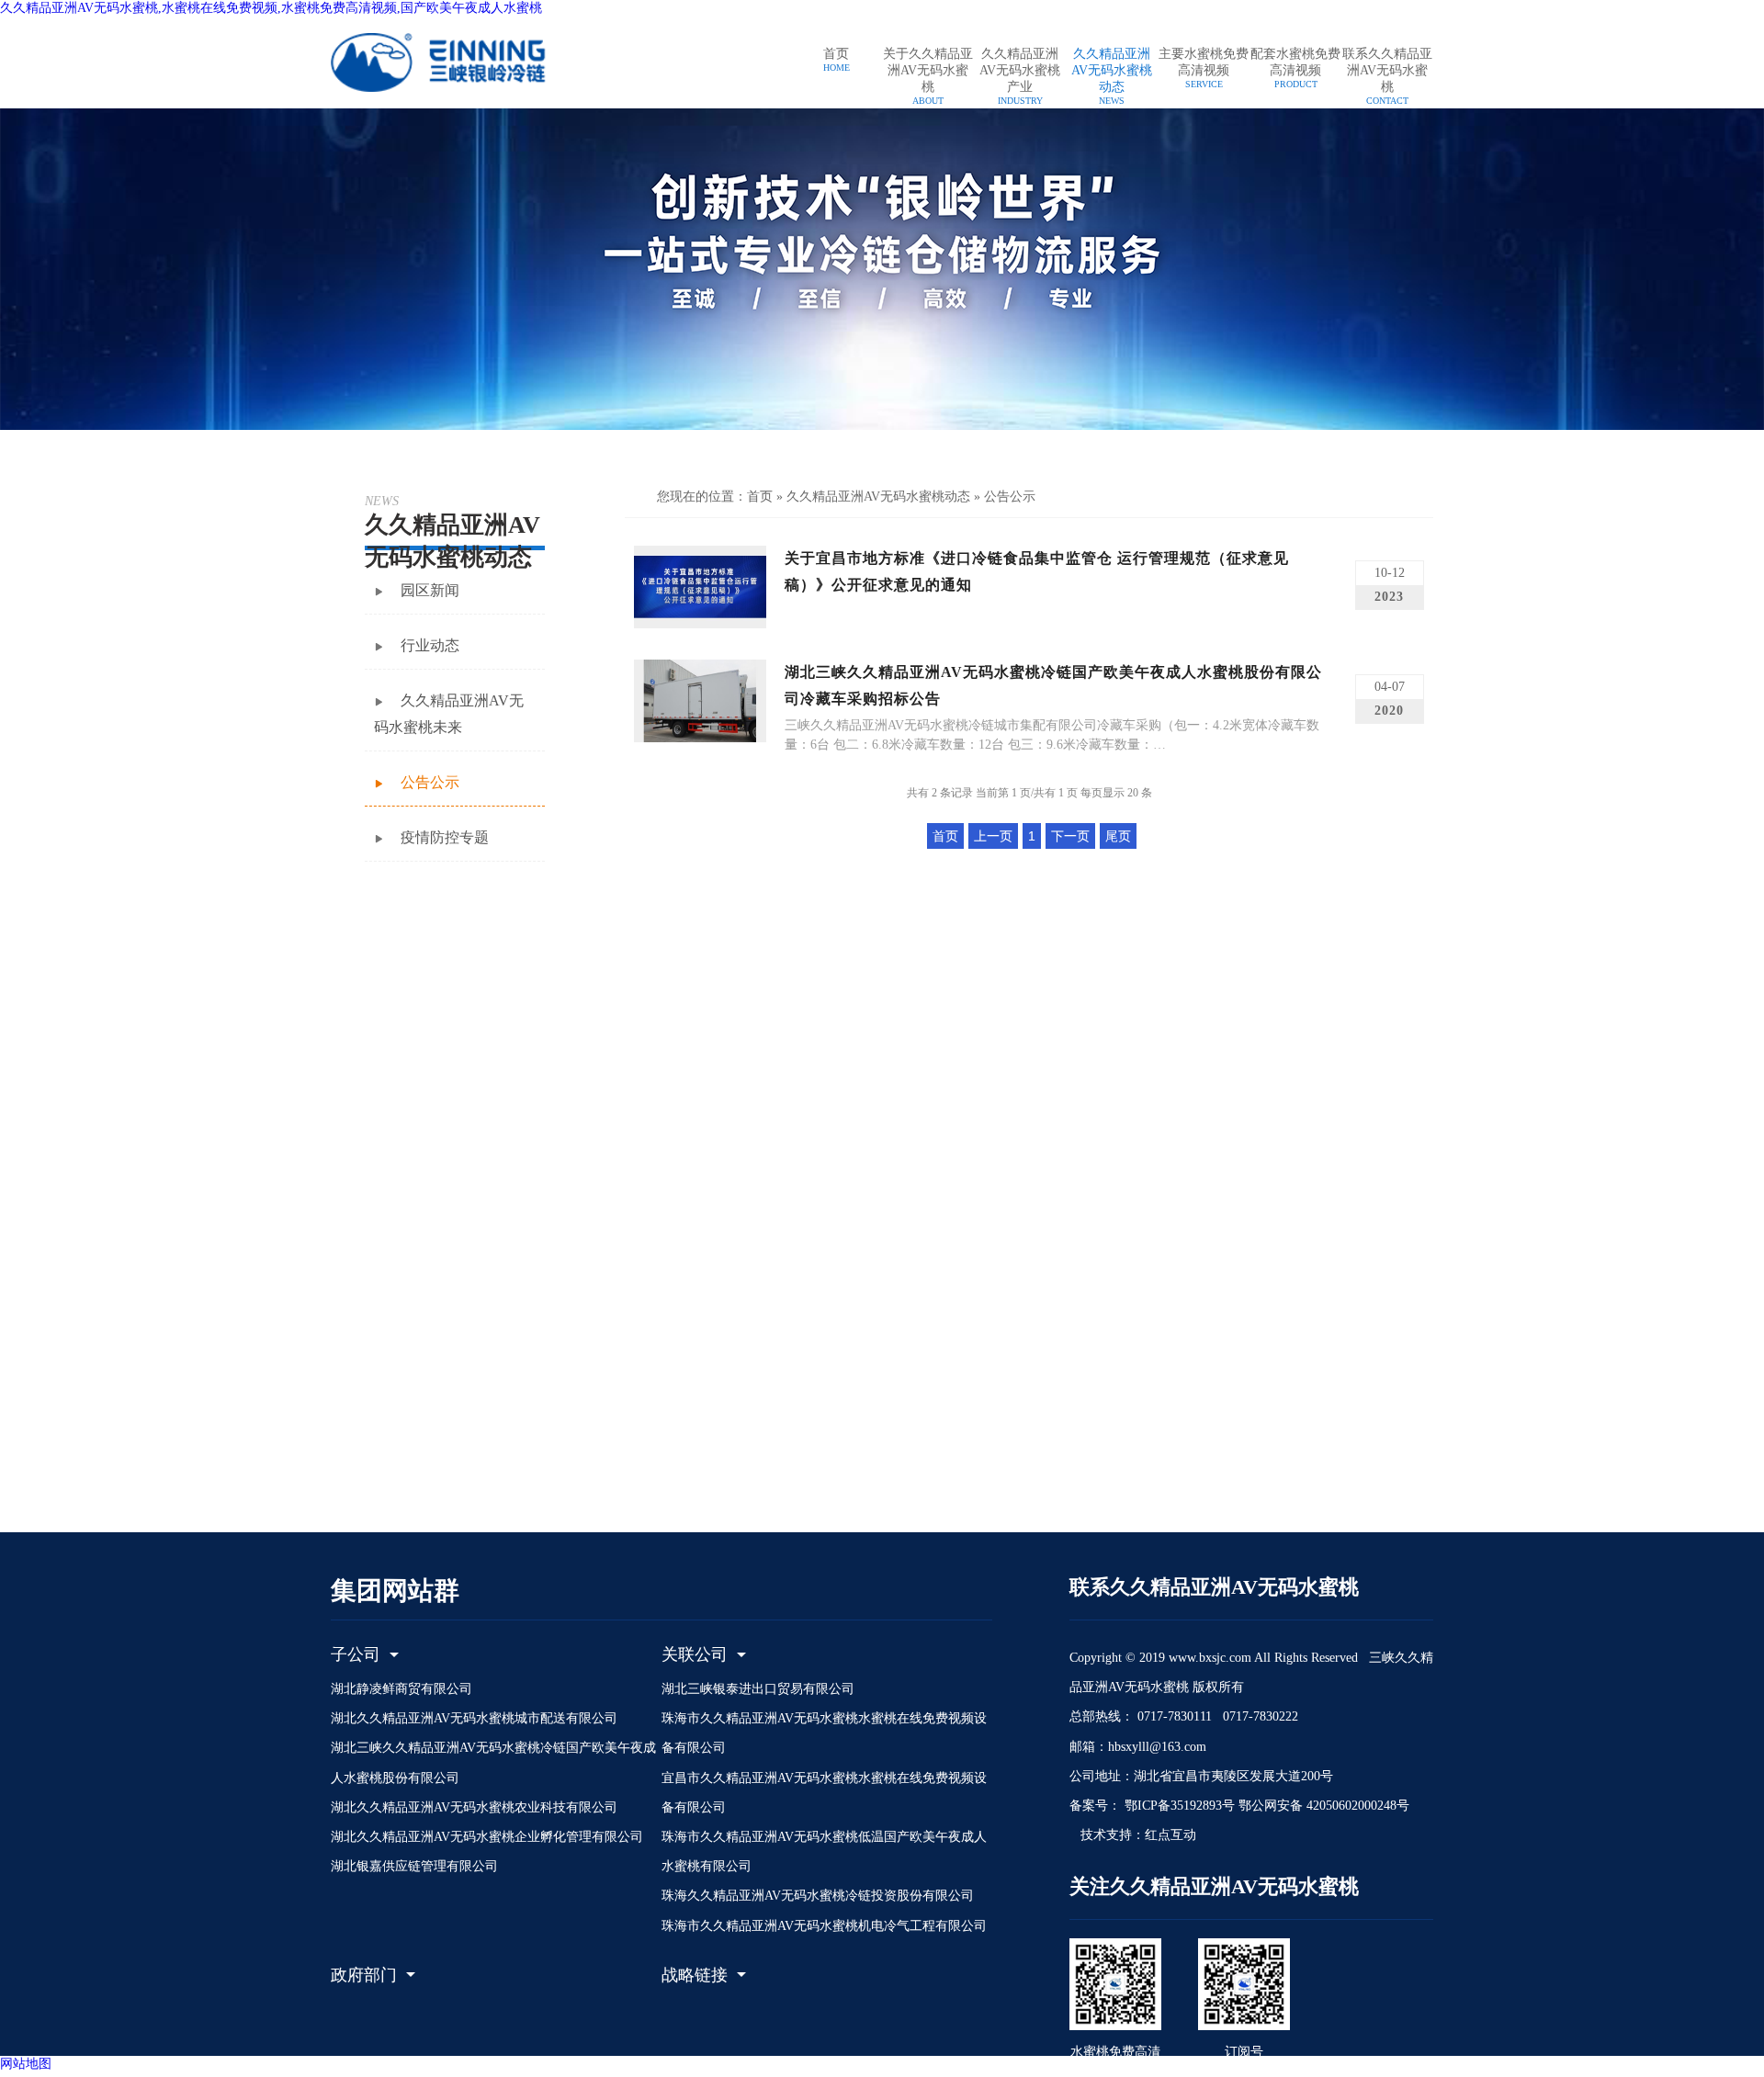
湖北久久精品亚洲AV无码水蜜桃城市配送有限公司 (474, 1718)
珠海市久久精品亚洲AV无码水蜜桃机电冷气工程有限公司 (824, 1926)
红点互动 (1170, 1835)
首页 (760, 497)
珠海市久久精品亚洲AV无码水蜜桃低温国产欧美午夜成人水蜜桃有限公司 (824, 1851)
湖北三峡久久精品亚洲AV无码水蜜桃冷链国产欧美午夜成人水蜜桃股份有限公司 (493, 1762)
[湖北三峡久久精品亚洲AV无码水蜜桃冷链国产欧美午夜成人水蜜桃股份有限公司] (459, 62)
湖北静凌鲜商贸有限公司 (401, 1689)
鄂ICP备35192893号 (1178, 1806)
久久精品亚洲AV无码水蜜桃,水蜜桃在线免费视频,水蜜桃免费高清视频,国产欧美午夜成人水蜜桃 (271, 8)
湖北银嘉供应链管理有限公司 (414, 1866)
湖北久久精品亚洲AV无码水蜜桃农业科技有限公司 (474, 1807)
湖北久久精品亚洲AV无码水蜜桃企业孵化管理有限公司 (487, 1837)
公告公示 (1010, 497)
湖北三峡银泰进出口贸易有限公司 (758, 1689)
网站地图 (26, 2064)
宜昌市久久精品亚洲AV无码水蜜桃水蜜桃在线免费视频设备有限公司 (824, 1793)
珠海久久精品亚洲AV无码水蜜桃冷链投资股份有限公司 (818, 1896)
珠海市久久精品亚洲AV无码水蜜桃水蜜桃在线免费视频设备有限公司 (824, 1733)
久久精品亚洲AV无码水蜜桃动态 (878, 497)
